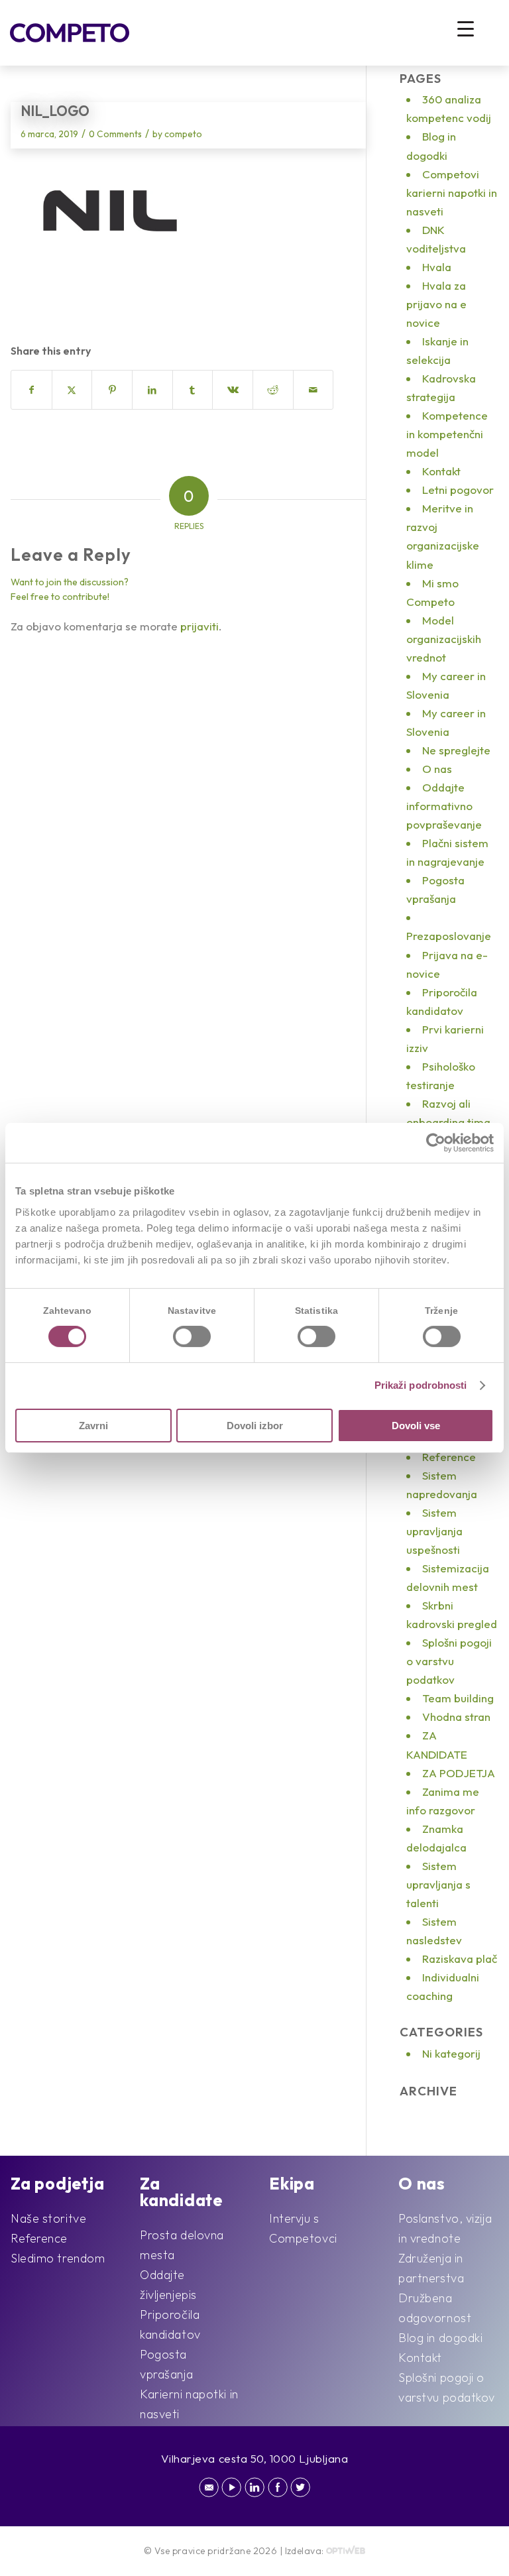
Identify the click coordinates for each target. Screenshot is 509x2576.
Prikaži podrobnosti (421, 1385)
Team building (458, 1698)
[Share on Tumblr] (193, 390)
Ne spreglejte (456, 750)
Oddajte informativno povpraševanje (444, 806)
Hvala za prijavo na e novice (436, 304)
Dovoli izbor (255, 1426)
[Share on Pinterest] (112, 390)
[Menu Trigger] (466, 28)
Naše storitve (48, 2218)
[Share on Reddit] (273, 390)
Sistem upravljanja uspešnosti (434, 1531)
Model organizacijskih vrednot (444, 639)
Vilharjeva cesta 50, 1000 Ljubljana (255, 2458)
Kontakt (441, 471)
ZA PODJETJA (459, 1773)
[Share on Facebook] (31, 390)
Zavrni (93, 1426)
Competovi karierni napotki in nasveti (452, 193)
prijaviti (199, 626)
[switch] (192, 1336)
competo (183, 134)
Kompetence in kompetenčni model (447, 434)
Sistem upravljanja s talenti (438, 1884)
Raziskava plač (460, 1959)
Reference (449, 1457)
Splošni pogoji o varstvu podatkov (449, 1661)
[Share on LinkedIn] (152, 390)
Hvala (437, 267)
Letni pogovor (458, 490)
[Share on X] (72, 390)
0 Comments (115, 134)
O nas (437, 769)
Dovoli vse (416, 1426)
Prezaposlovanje (449, 936)
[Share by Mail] (313, 390)
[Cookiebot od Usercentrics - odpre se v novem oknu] (436, 1143)
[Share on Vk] (233, 390)
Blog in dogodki (440, 2338)
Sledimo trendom (58, 2258)
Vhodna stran (456, 1717)
